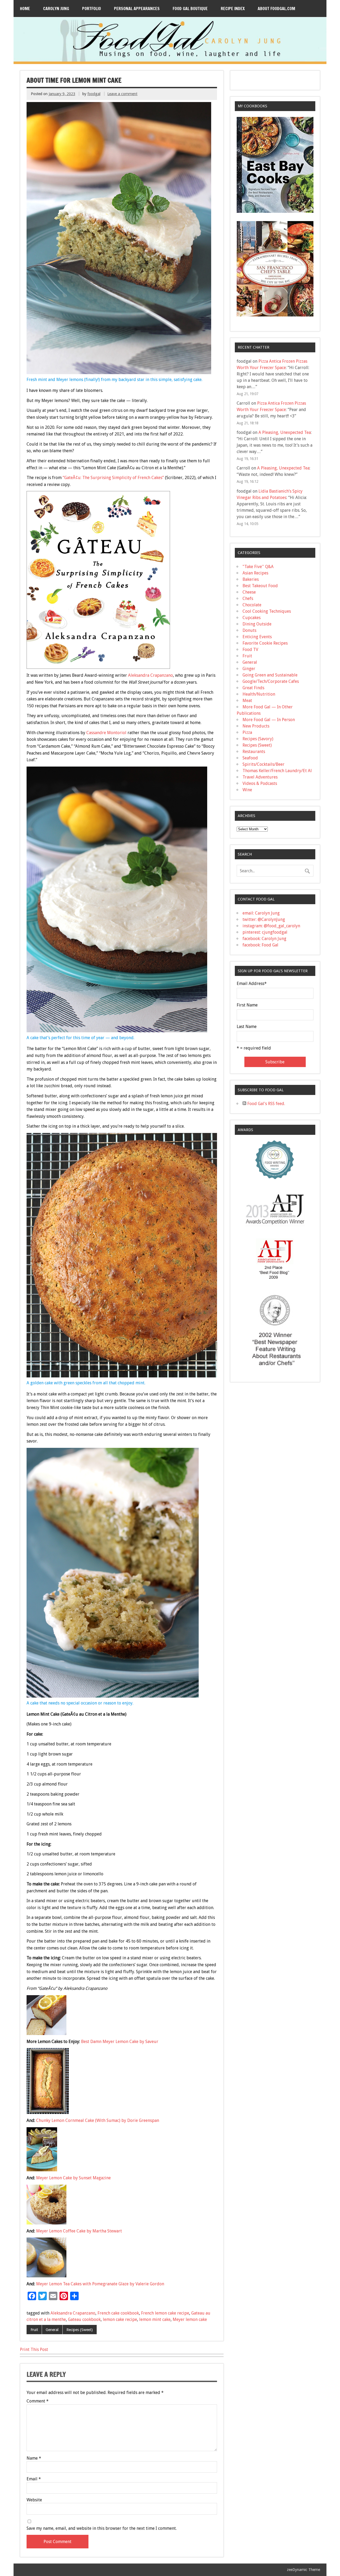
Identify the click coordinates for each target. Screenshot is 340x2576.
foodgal (94, 94)
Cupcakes (252, 618)
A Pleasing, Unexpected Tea (285, 432)
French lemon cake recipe (165, 2313)
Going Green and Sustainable (270, 675)
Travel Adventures (260, 777)
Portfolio (92, 9)
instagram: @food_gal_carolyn (271, 926)
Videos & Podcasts (260, 783)
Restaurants (254, 752)
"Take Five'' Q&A (258, 567)
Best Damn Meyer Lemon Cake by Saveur (120, 2042)
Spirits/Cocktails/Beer (263, 764)
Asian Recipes (255, 573)
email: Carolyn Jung (261, 913)
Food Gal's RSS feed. (266, 1104)
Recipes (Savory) (258, 739)
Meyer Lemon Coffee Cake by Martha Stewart (79, 2231)
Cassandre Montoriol (107, 733)
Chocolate (252, 605)
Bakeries (251, 579)
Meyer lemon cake (190, 2319)
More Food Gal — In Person (269, 720)
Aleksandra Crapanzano (150, 675)
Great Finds (253, 688)
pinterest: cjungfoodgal (265, 932)
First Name (247, 1005)
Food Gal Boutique (190, 9)
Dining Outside (257, 624)
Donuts (249, 630)
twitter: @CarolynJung (264, 919)
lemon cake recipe (120, 2319)
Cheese (249, 592)
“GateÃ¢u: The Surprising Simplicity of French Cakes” (113, 478)
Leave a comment (122, 94)
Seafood (250, 758)
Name (34, 2458)
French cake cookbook (118, 2313)
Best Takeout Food (260, 586)
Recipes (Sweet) (80, 2330)
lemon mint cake (155, 2319)
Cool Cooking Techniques (267, 611)
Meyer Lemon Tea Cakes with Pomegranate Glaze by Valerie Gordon (100, 2284)
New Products (256, 726)
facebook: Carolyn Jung (264, 939)
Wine (247, 790)
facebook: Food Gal (260, 945)
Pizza (247, 732)
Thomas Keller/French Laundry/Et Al (277, 771)
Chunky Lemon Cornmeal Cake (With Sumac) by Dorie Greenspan (97, 2120)
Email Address (252, 984)
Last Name (247, 1027)
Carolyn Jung (56, 9)
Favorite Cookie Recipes (265, 643)
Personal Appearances (137, 9)
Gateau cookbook (84, 2319)
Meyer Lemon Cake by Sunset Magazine (73, 2178)
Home (25, 9)
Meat (247, 701)
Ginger (249, 669)
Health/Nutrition (259, 694)
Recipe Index (233, 9)
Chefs (248, 598)
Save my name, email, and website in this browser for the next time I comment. (102, 2528)
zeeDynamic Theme (303, 2570)
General (52, 2330)
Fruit (34, 2330)
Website (34, 2500)
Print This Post (34, 2349)
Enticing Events (257, 637)
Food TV (250, 650)
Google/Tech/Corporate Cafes (271, 681)
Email (34, 2479)
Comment (38, 2401)
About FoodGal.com (276, 9)
